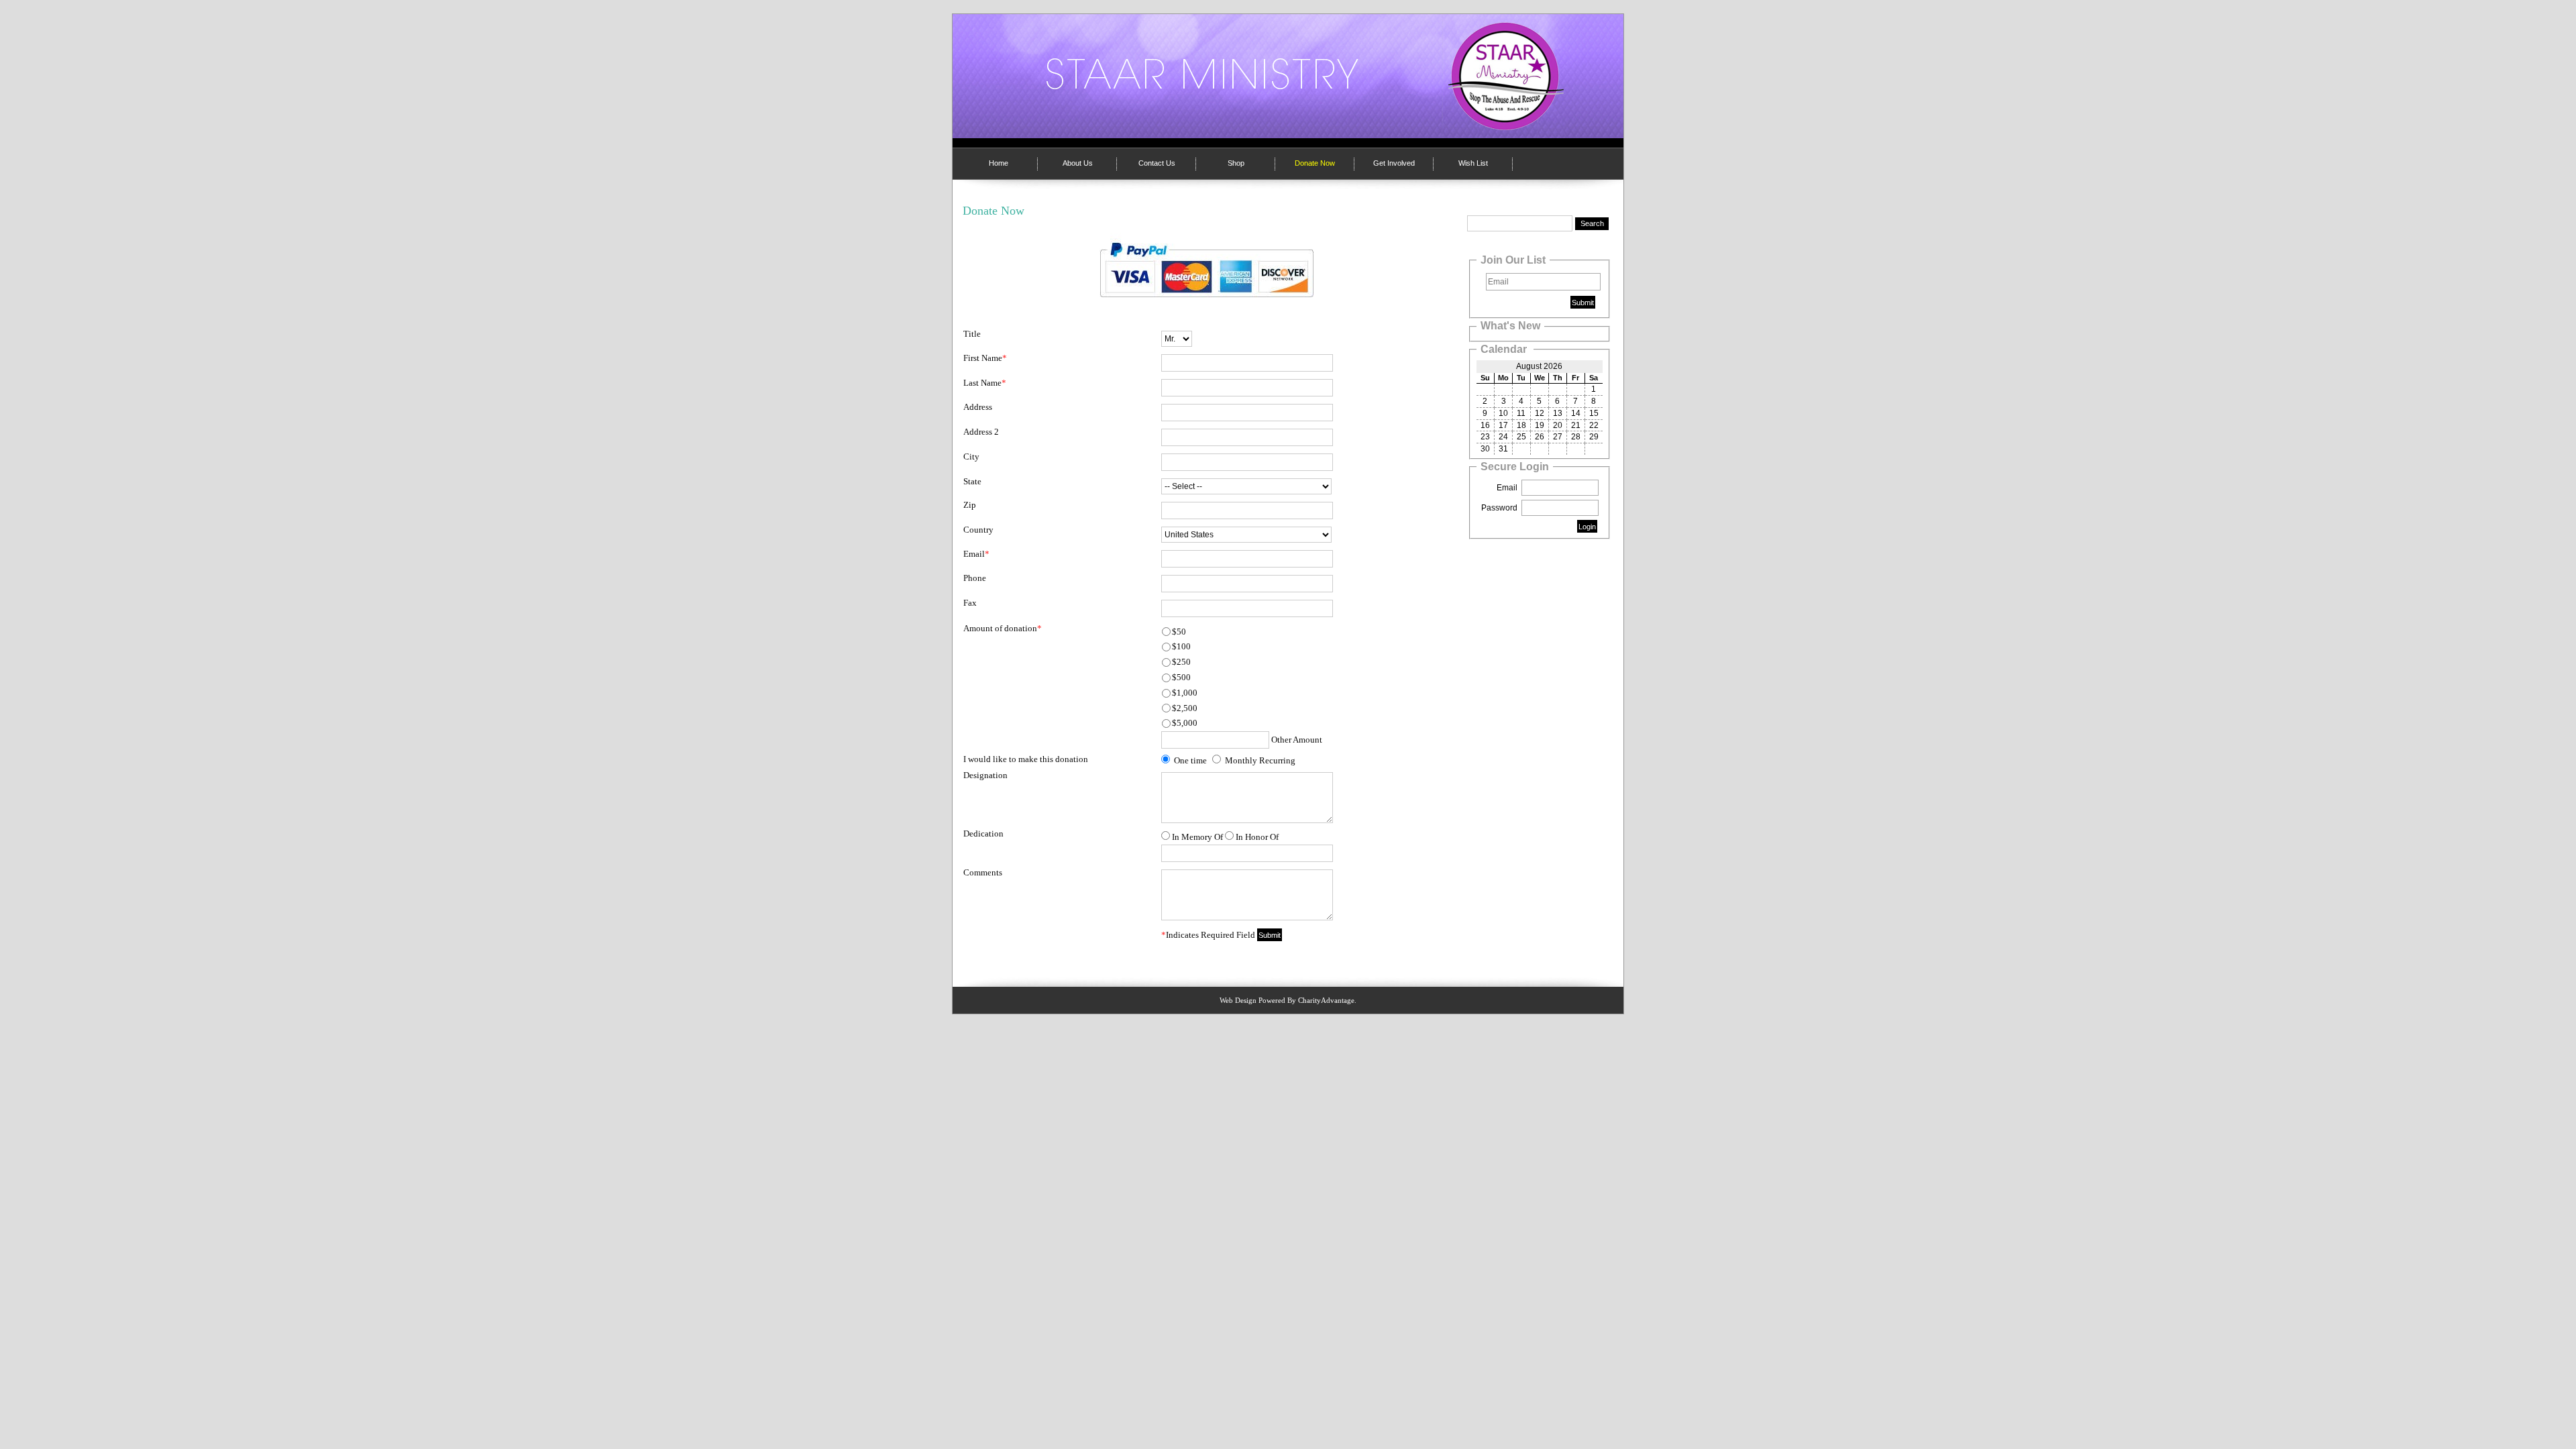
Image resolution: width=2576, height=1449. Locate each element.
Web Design (1238, 1000)
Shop (1236, 163)
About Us (1078, 163)
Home (999, 163)
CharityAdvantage (1326, 1000)
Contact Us (1157, 163)
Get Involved (1394, 163)
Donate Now (1315, 163)
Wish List (1473, 163)
